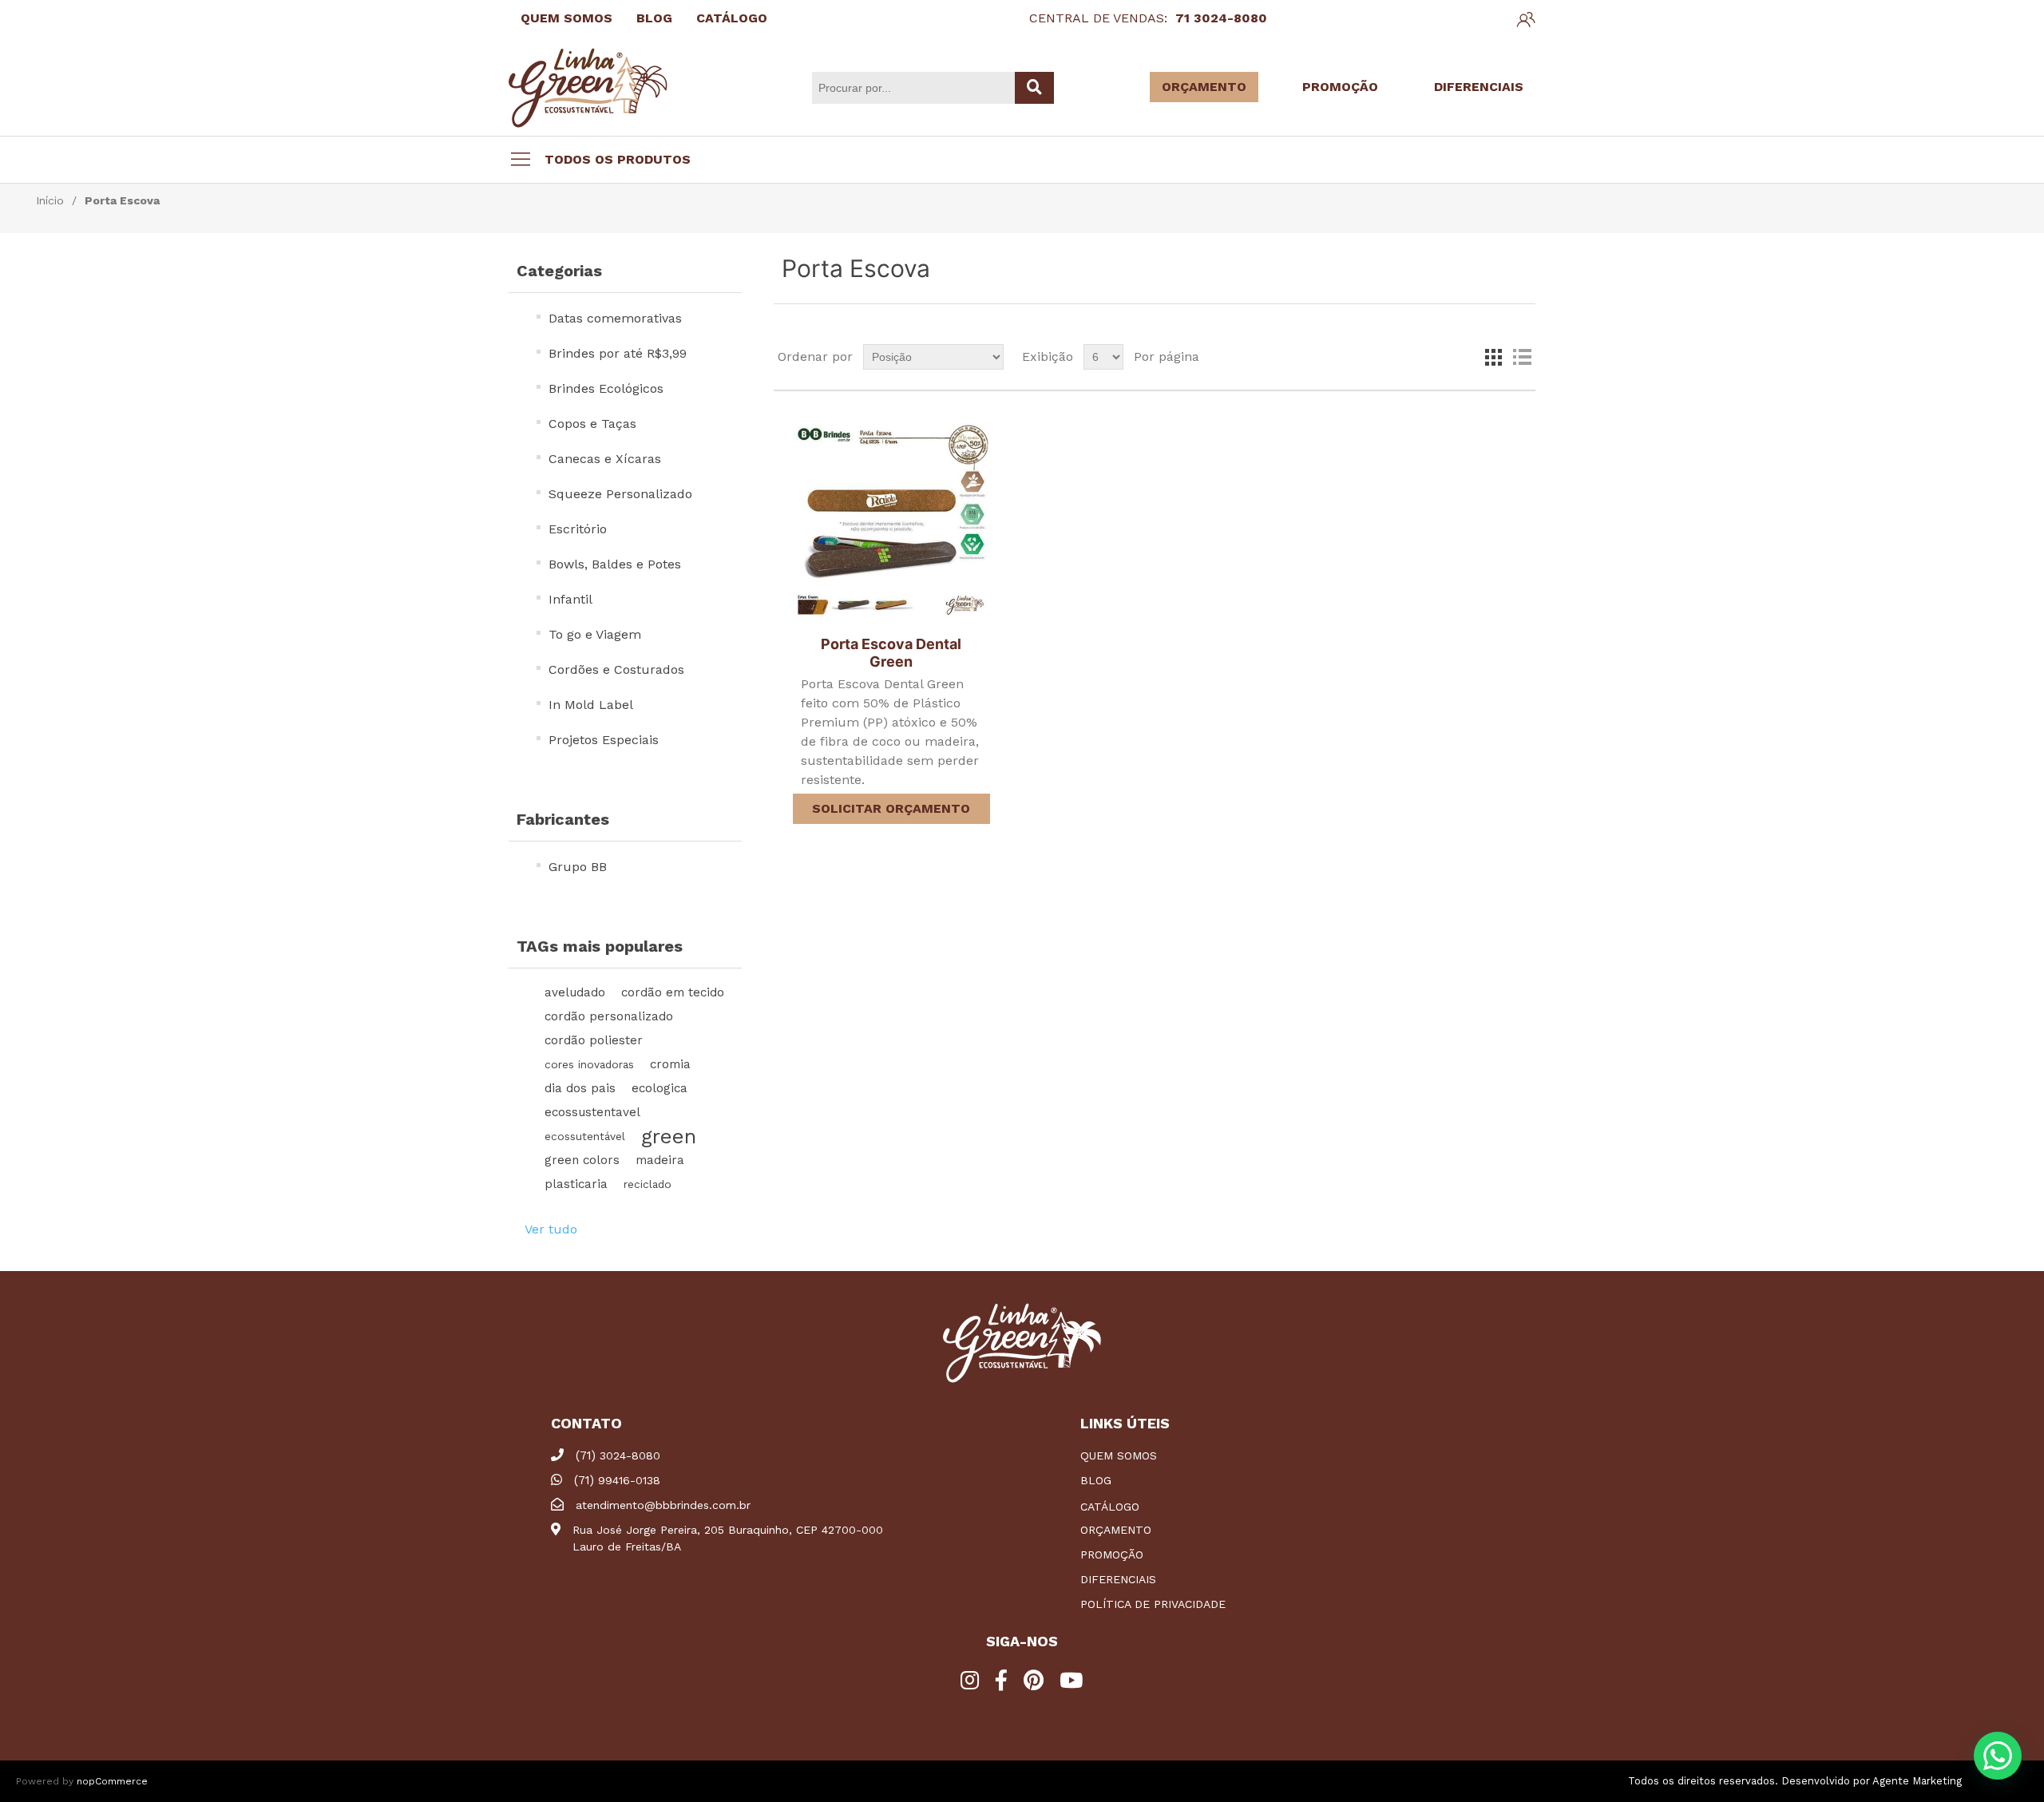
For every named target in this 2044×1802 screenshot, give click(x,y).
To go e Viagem (595, 634)
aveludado (575, 992)
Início (50, 200)
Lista (1522, 357)
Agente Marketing (1917, 1781)
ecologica (660, 1088)
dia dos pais (580, 1088)
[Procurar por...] (1034, 88)
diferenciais (1118, 1579)
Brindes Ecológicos (606, 388)
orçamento (1116, 1530)
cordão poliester (594, 1040)
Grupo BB (578, 867)
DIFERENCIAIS (1479, 87)
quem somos (1119, 1455)
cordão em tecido (673, 992)
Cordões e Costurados (616, 669)
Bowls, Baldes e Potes (615, 564)
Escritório (578, 529)
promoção (1112, 1554)
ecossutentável (585, 1136)
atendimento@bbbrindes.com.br (663, 1505)
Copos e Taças (592, 424)
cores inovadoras (589, 1064)
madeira (660, 1160)
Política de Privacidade (1153, 1604)
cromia (670, 1064)
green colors (582, 1160)
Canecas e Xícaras (605, 459)
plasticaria (576, 1184)
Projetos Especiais (604, 740)
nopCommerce (112, 1781)
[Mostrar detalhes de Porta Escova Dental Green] (891, 521)
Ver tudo (551, 1229)
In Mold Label (591, 705)
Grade (1493, 357)
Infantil (570, 599)
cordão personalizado (609, 1016)
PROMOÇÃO (1340, 87)
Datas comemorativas (615, 318)
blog (1096, 1480)
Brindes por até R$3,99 (618, 353)
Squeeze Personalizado (620, 494)
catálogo (1110, 1507)
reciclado (648, 1184)
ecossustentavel (592, 1112)
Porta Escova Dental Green (891, 653)
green (669, 1136)
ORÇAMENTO (1204, 87)
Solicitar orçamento (891, 808)
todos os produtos (618, 159)
